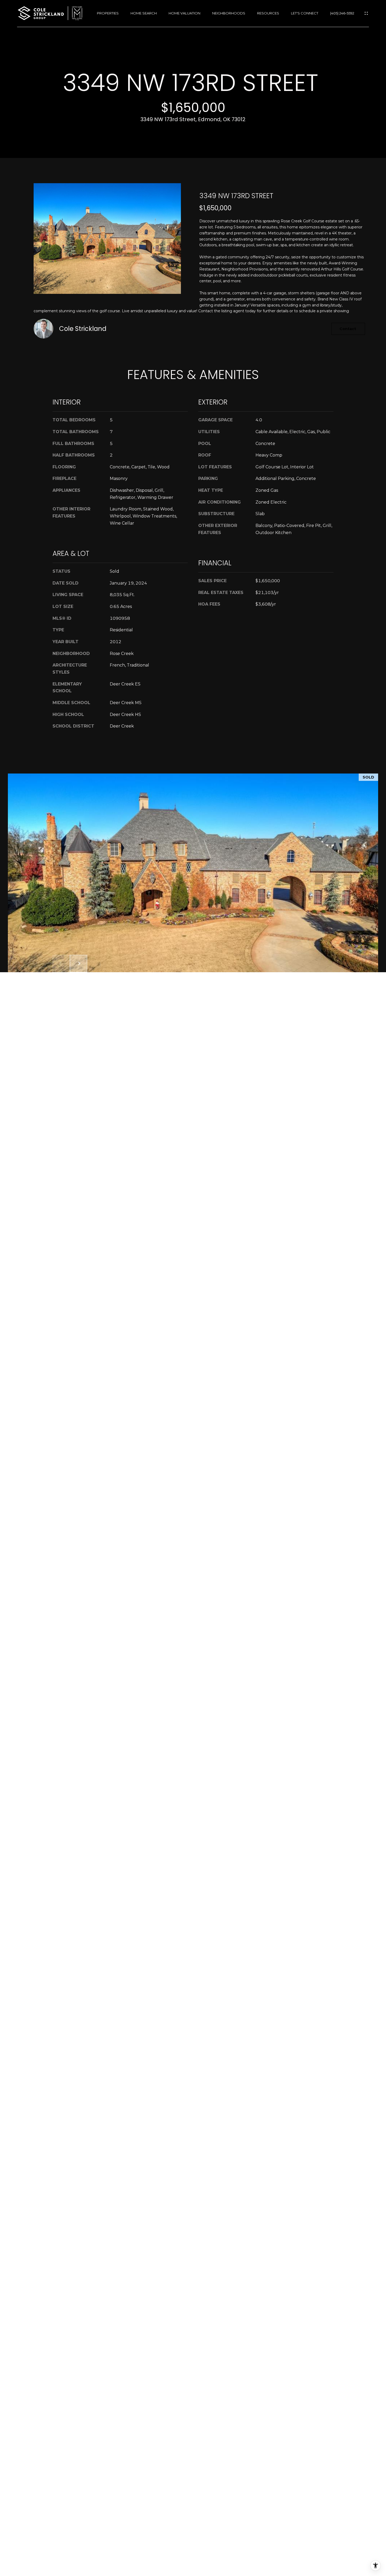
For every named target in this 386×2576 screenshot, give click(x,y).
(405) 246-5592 (342, 13)
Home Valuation (184, 13)
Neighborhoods (229, 13)
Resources (268, 13)
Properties (108, 13)
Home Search (144, 13)
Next (79, 964)
